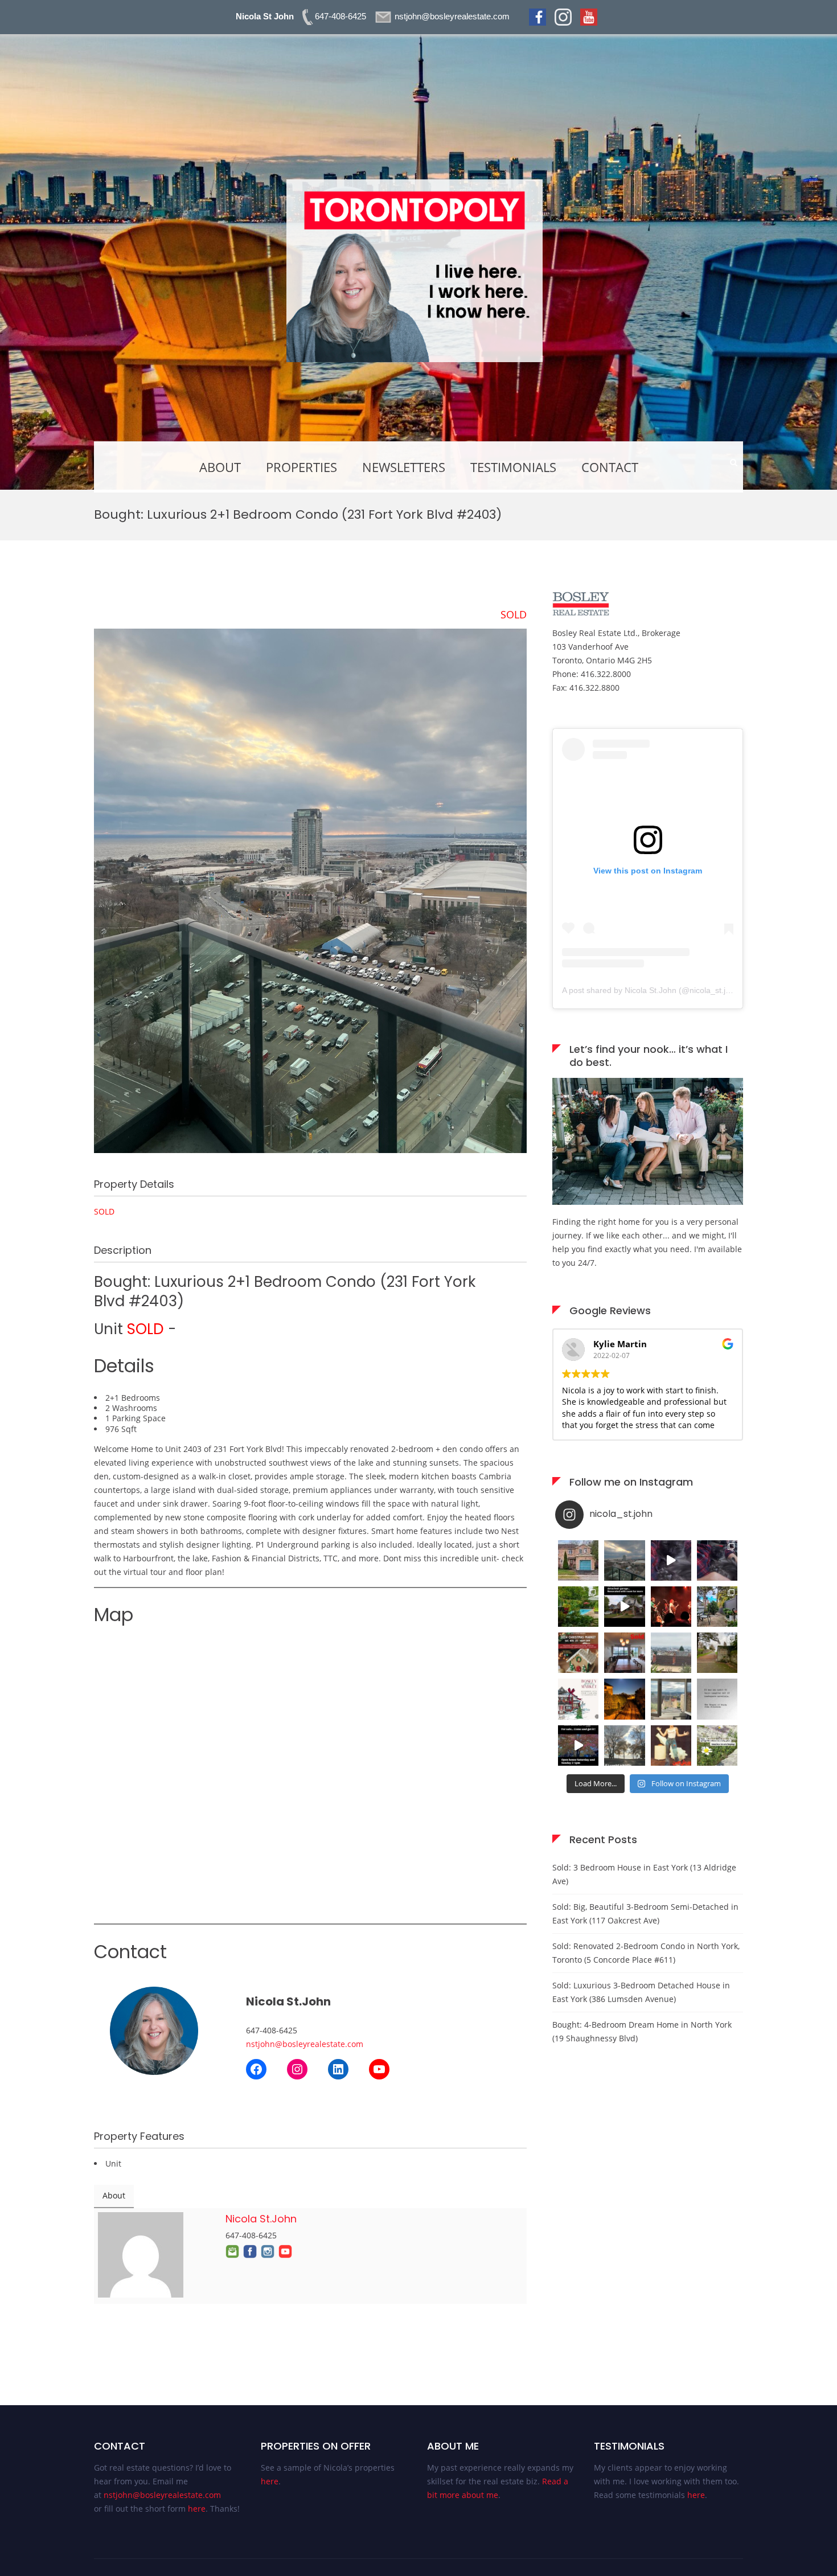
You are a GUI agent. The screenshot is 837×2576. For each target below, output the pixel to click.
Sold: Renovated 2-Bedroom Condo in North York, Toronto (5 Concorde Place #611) (646, 1953)
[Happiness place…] (671, 1699)
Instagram (268, 2251)
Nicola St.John (261, 2219)
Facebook (250, 2251)
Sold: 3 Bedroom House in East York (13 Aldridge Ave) (644, 1874)
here (197, 2509)
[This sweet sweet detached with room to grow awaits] (624, 1607)
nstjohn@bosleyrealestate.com (305, 2044)
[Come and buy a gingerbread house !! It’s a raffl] (578, 1653)
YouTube (285, 2251)
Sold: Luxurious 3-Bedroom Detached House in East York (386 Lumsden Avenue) (641, 1992)
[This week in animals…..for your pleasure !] (717, 1560)
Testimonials (513, 467)
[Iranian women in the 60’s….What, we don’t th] (671, 1746)
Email (232, 2251)
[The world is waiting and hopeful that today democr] (717, 1746)
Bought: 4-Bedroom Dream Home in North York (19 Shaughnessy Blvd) (642, 2031)
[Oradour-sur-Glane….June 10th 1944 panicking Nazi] (717, 1653)
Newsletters (404, 467)
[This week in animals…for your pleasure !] (671, 1560)
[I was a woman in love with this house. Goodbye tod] (578, 1607)
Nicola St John (265, 16)
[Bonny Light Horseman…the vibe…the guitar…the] (671, 1607)
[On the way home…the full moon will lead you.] (624, 1699)
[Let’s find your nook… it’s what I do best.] (648, 1202)
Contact (610, 467)
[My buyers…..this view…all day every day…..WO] (624, 1560)
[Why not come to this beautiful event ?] (578, 1699)
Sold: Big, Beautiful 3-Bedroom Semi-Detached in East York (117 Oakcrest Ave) (645, 1913)
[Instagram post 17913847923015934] (624, 1746)
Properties (301, 467)
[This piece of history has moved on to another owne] (624, 1653)
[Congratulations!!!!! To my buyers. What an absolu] (578, 1560)
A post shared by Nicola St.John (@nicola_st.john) (652, 990)
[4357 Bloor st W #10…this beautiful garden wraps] (717, 1607)
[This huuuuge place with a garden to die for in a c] (578, 1746)
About (220, 467)
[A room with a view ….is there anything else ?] (671, 1653)
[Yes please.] (717, 1699)
